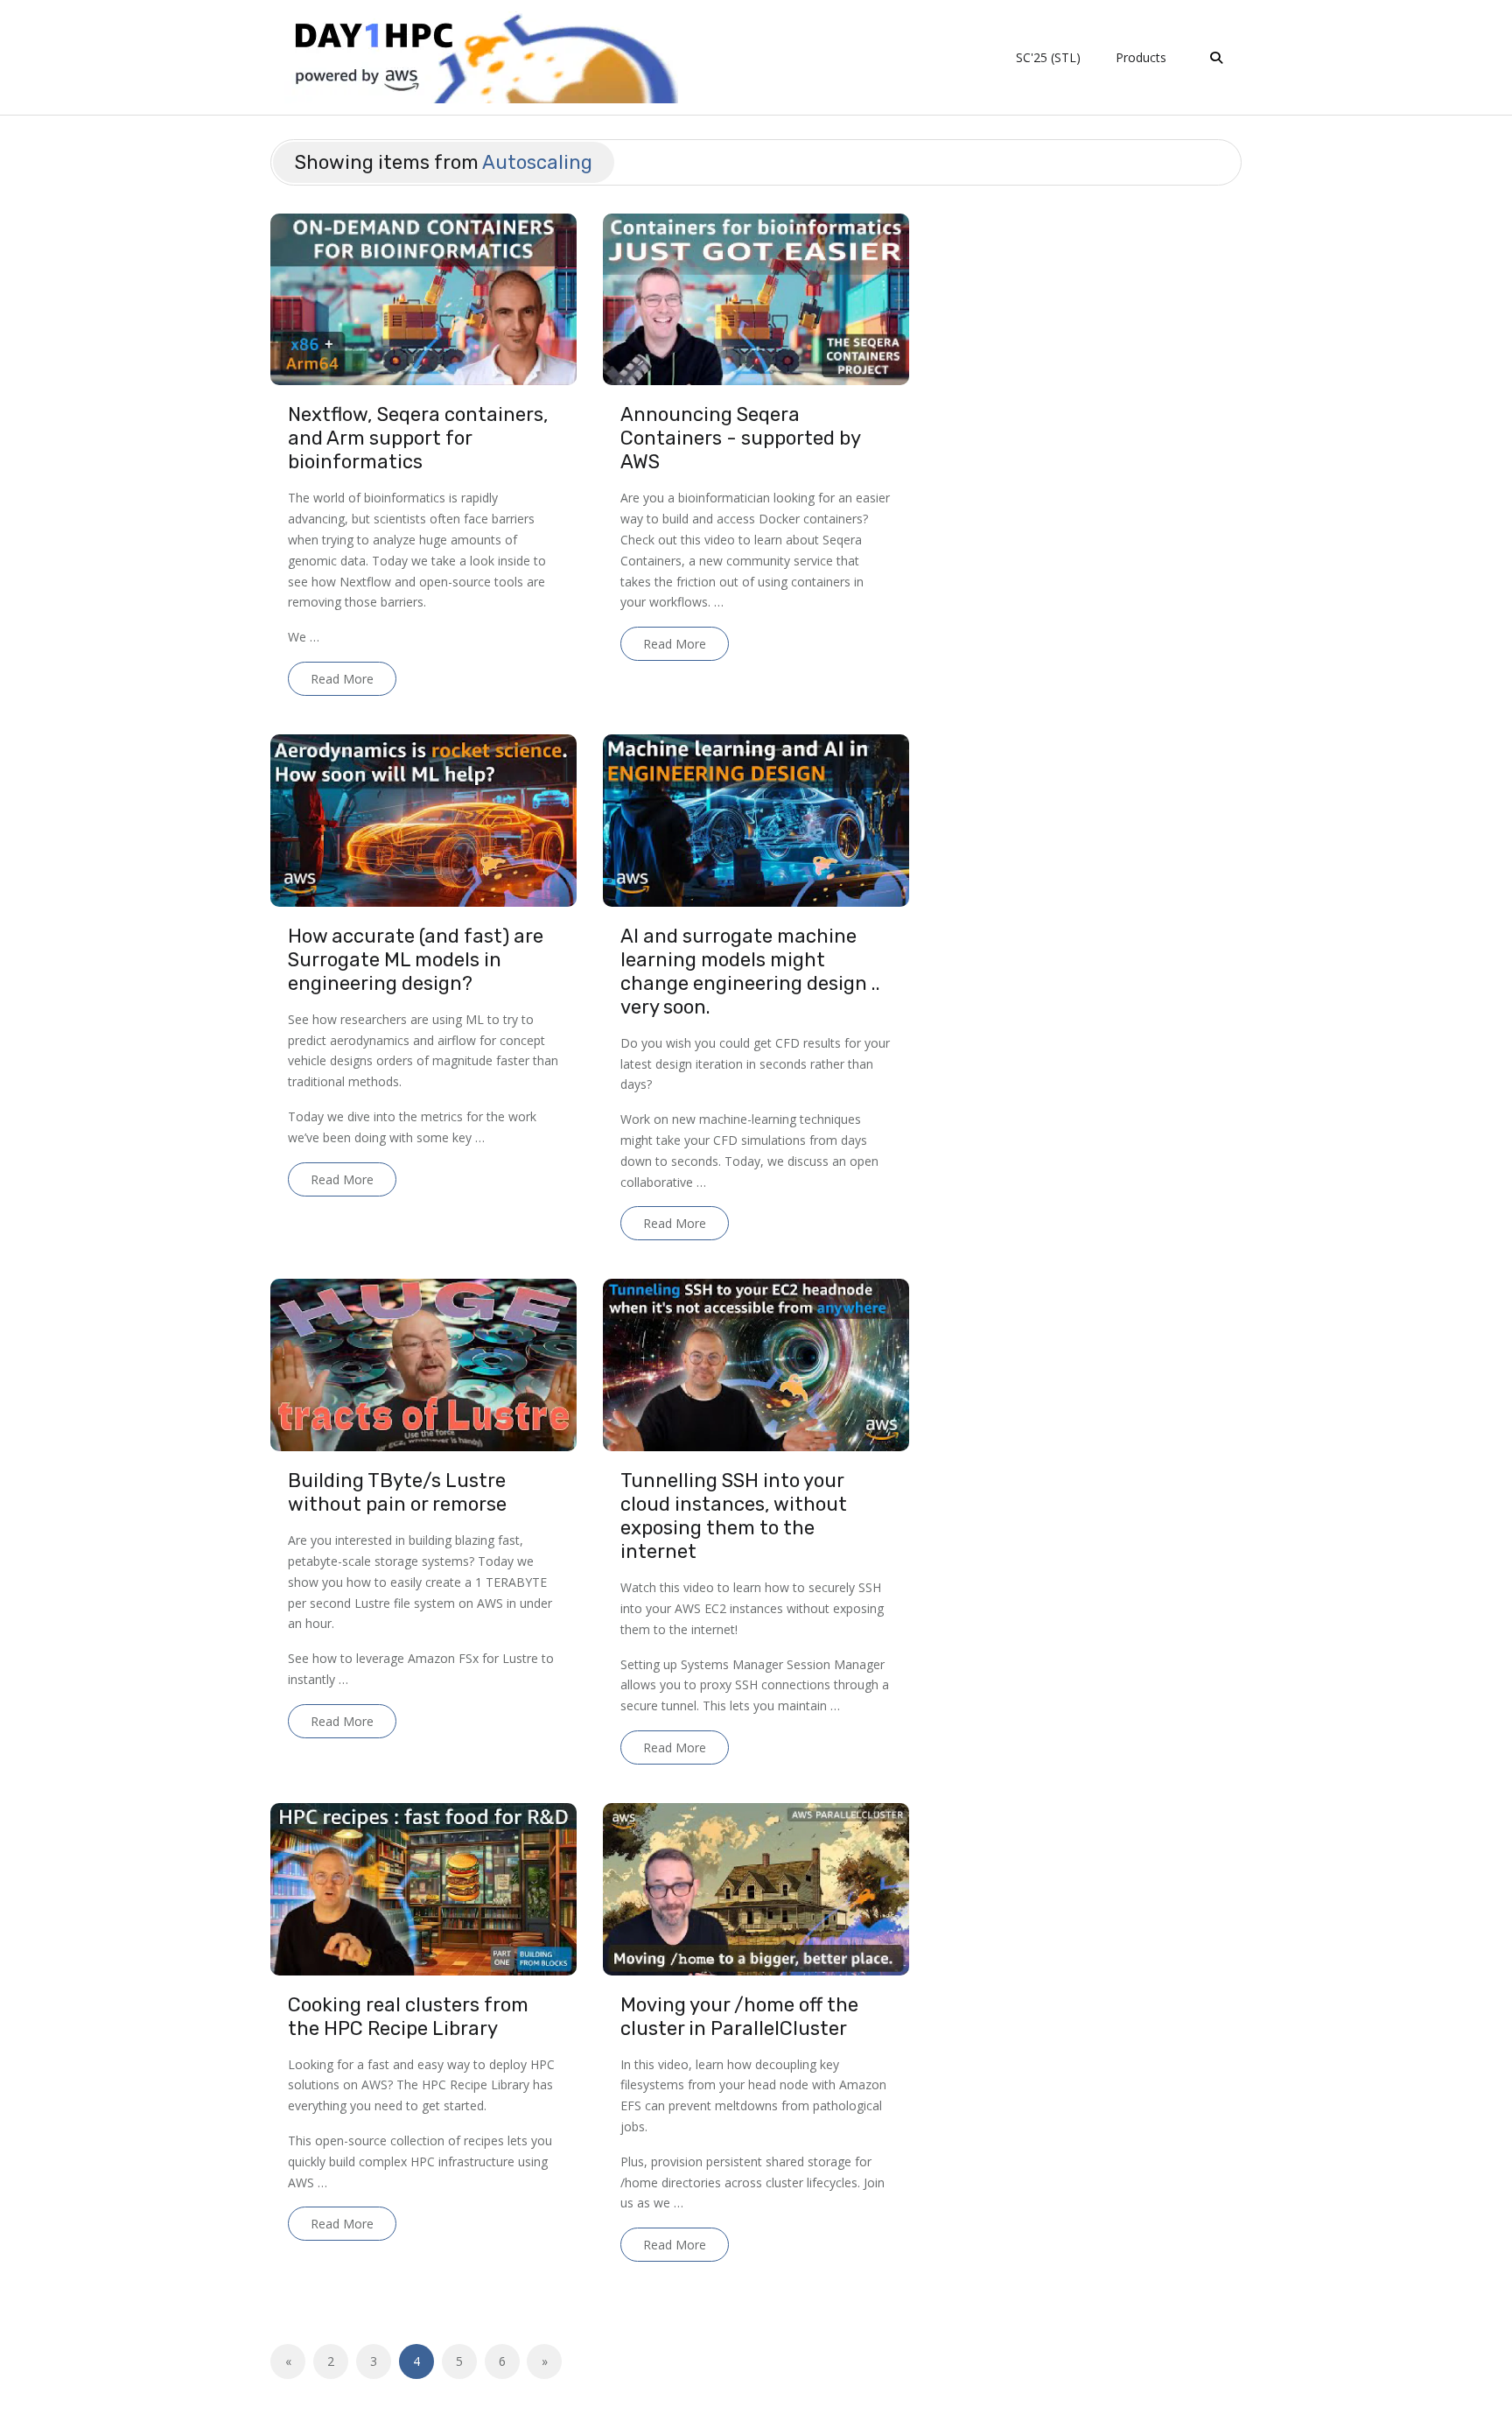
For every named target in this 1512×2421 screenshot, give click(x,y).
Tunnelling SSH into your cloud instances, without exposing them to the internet (734, 1516)
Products (1141, 57)
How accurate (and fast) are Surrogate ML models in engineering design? (416, 960)
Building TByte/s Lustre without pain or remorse (397, 1492)
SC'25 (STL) (1048, 57)
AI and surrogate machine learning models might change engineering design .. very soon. (750, 972)
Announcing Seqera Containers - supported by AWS (740, 438)
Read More (342, 679)
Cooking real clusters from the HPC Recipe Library (408, 2017)
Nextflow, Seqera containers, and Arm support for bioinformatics (418, 438)
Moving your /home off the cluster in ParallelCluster (739, 2017)
